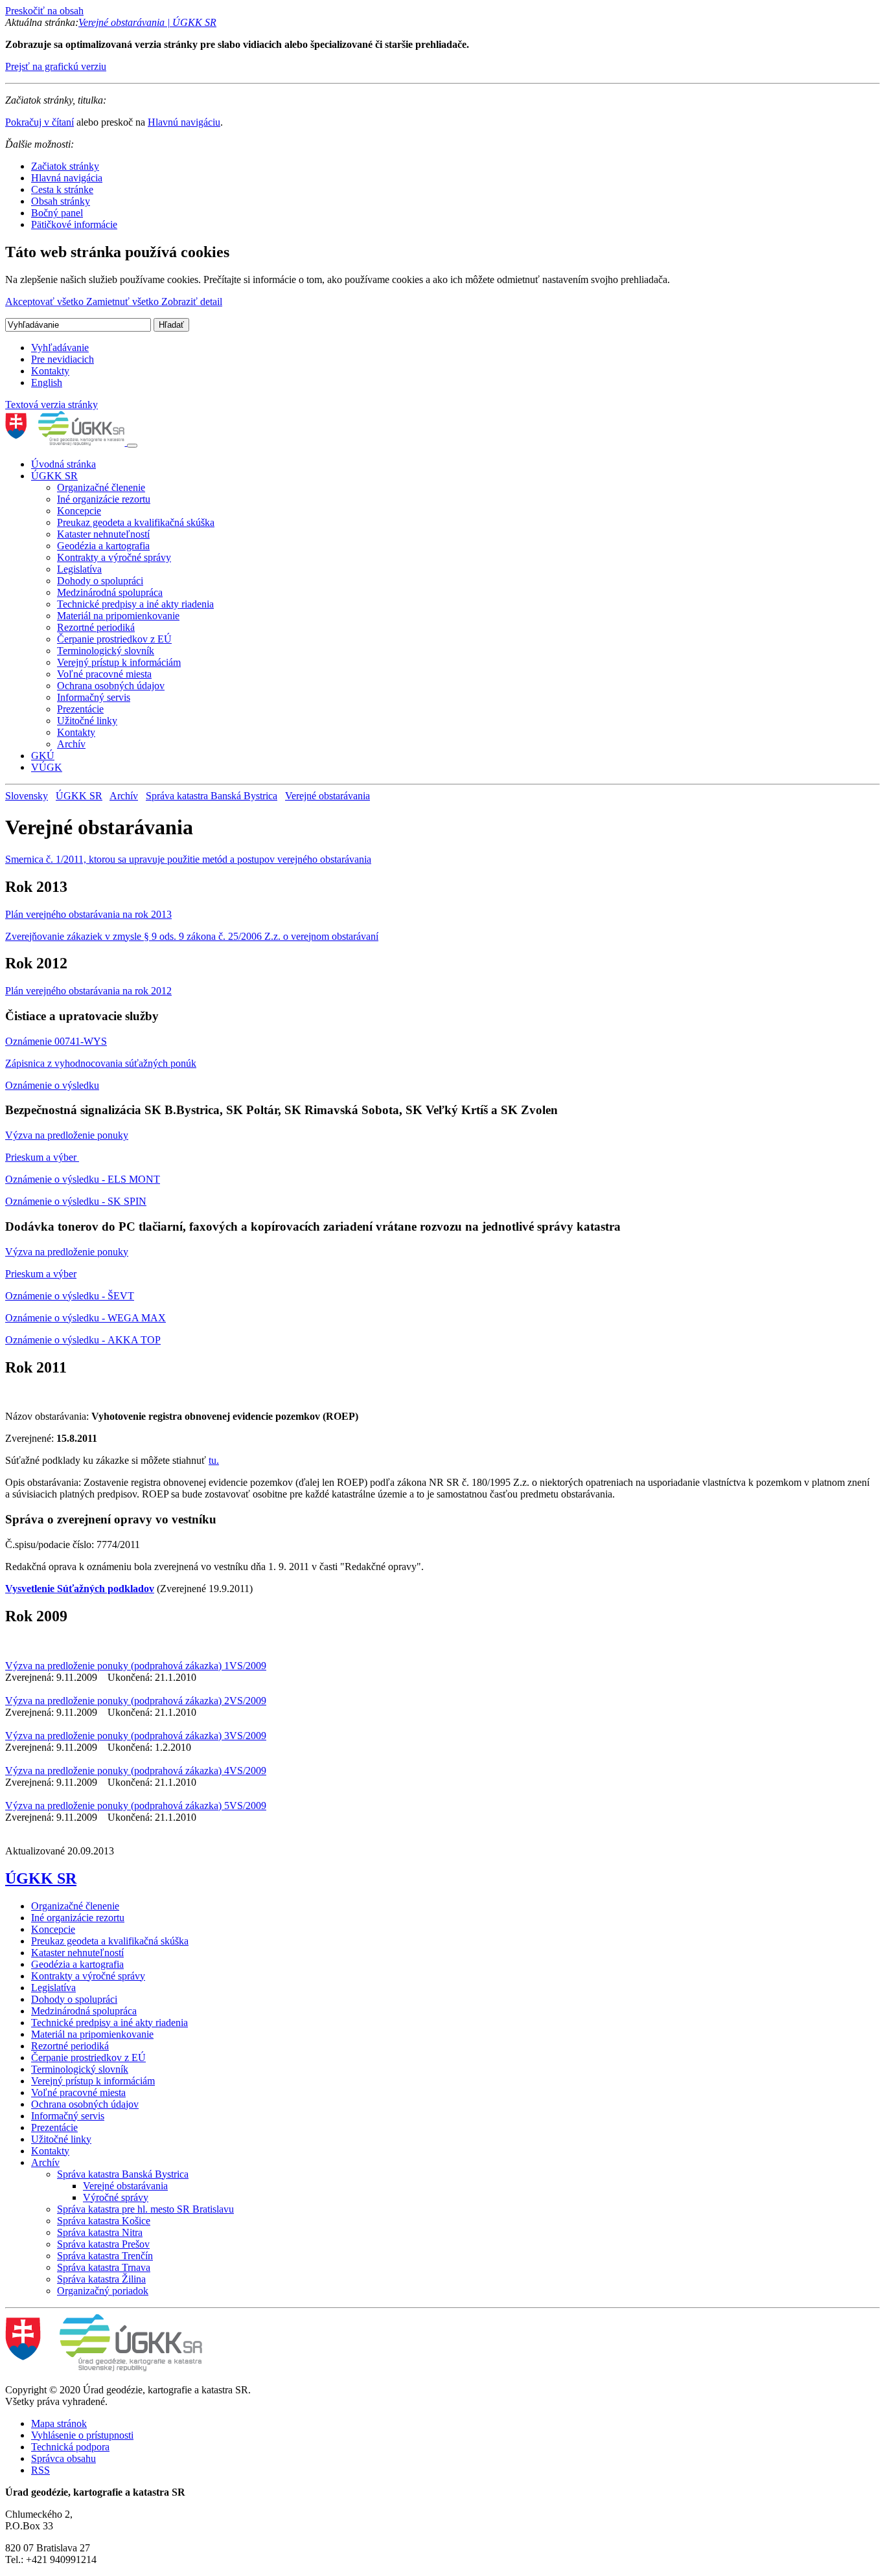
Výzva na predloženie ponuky (67, 1135)
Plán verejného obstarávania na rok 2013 (88, 914)
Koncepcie (79, 511)
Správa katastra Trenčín (105, 2256)
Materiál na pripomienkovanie (118, 616)
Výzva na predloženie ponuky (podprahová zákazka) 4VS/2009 (136, 1771)
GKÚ (43, 756)
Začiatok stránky (65, 166)
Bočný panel (57, 213)
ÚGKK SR (54, 476)
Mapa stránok (59, 2423)
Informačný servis (94, 697)
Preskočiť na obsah (44, 11)
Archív (71, 744)
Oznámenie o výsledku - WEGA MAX (86, 1318)
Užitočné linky (87, 721)
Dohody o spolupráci (100, 581)
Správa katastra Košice (104, 2221)
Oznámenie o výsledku (52, 1085)
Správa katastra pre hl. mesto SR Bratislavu (145, 2209)
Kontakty (50, 371)
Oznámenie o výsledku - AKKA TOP (83, 1340)
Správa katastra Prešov (103, 2244)
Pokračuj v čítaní (40, 122)
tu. (214, 1460)
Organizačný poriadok (103, 2291)
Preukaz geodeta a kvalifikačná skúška (136, 522)
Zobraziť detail (192, 302)
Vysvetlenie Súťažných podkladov (80, 1589)
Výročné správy (116, 2197)
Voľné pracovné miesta (104, 674)
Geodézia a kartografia (103, 546)
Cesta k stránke (62, 189)
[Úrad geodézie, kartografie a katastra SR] (66, 442)
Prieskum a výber (42, 1157)
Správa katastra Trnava (104, 2267)
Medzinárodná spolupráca (110, 592)
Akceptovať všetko (46, 302)
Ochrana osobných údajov (111, 686)
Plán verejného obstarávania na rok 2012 (88, 991)
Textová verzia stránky (52, 405)
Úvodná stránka (63, 464)
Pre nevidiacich (63, 359)
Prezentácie (80, 709)
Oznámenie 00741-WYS (56, 1041)
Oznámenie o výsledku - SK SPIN (76, 1201)
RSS (40, 2470)
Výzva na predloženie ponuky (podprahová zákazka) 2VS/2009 (136, 1701)
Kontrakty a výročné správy (114, 557)
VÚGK (47, 767)
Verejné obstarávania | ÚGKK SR (147, 22)
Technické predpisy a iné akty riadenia (135, 604)
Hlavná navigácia (67, 178)
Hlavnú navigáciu (184, 122)
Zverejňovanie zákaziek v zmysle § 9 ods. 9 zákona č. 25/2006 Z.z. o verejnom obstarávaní (192, 936)
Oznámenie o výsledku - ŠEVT (70, 1296)
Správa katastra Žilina (101, 2279)
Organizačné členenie (101, 487)
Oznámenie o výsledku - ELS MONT (83, 1179)
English (47, 382)
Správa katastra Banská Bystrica (212, 796)
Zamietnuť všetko (124, 302)
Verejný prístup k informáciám (119, 662)
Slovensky (27, 796)
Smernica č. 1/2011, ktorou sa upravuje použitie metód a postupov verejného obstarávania (188, 859)
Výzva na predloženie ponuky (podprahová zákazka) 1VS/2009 (136, 1666)
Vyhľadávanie (60, 348)
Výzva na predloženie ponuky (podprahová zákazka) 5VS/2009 (136, 1806)
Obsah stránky (61, 201)
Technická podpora (70, 2447)
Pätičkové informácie (74, 224)
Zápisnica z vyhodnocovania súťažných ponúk (101, 1063)
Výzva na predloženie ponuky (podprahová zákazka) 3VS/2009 (136, 1736)
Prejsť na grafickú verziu (56, 66)
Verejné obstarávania (328, 796)
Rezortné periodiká (96, 627)
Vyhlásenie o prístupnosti (82, 2435)
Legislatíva (79, 569)
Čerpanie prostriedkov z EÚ (114, 639)
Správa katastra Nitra (100, 2232)
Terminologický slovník (106, 651)
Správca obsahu (63, 2458)
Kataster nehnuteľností (103, 534)
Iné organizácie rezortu (104, 499)
